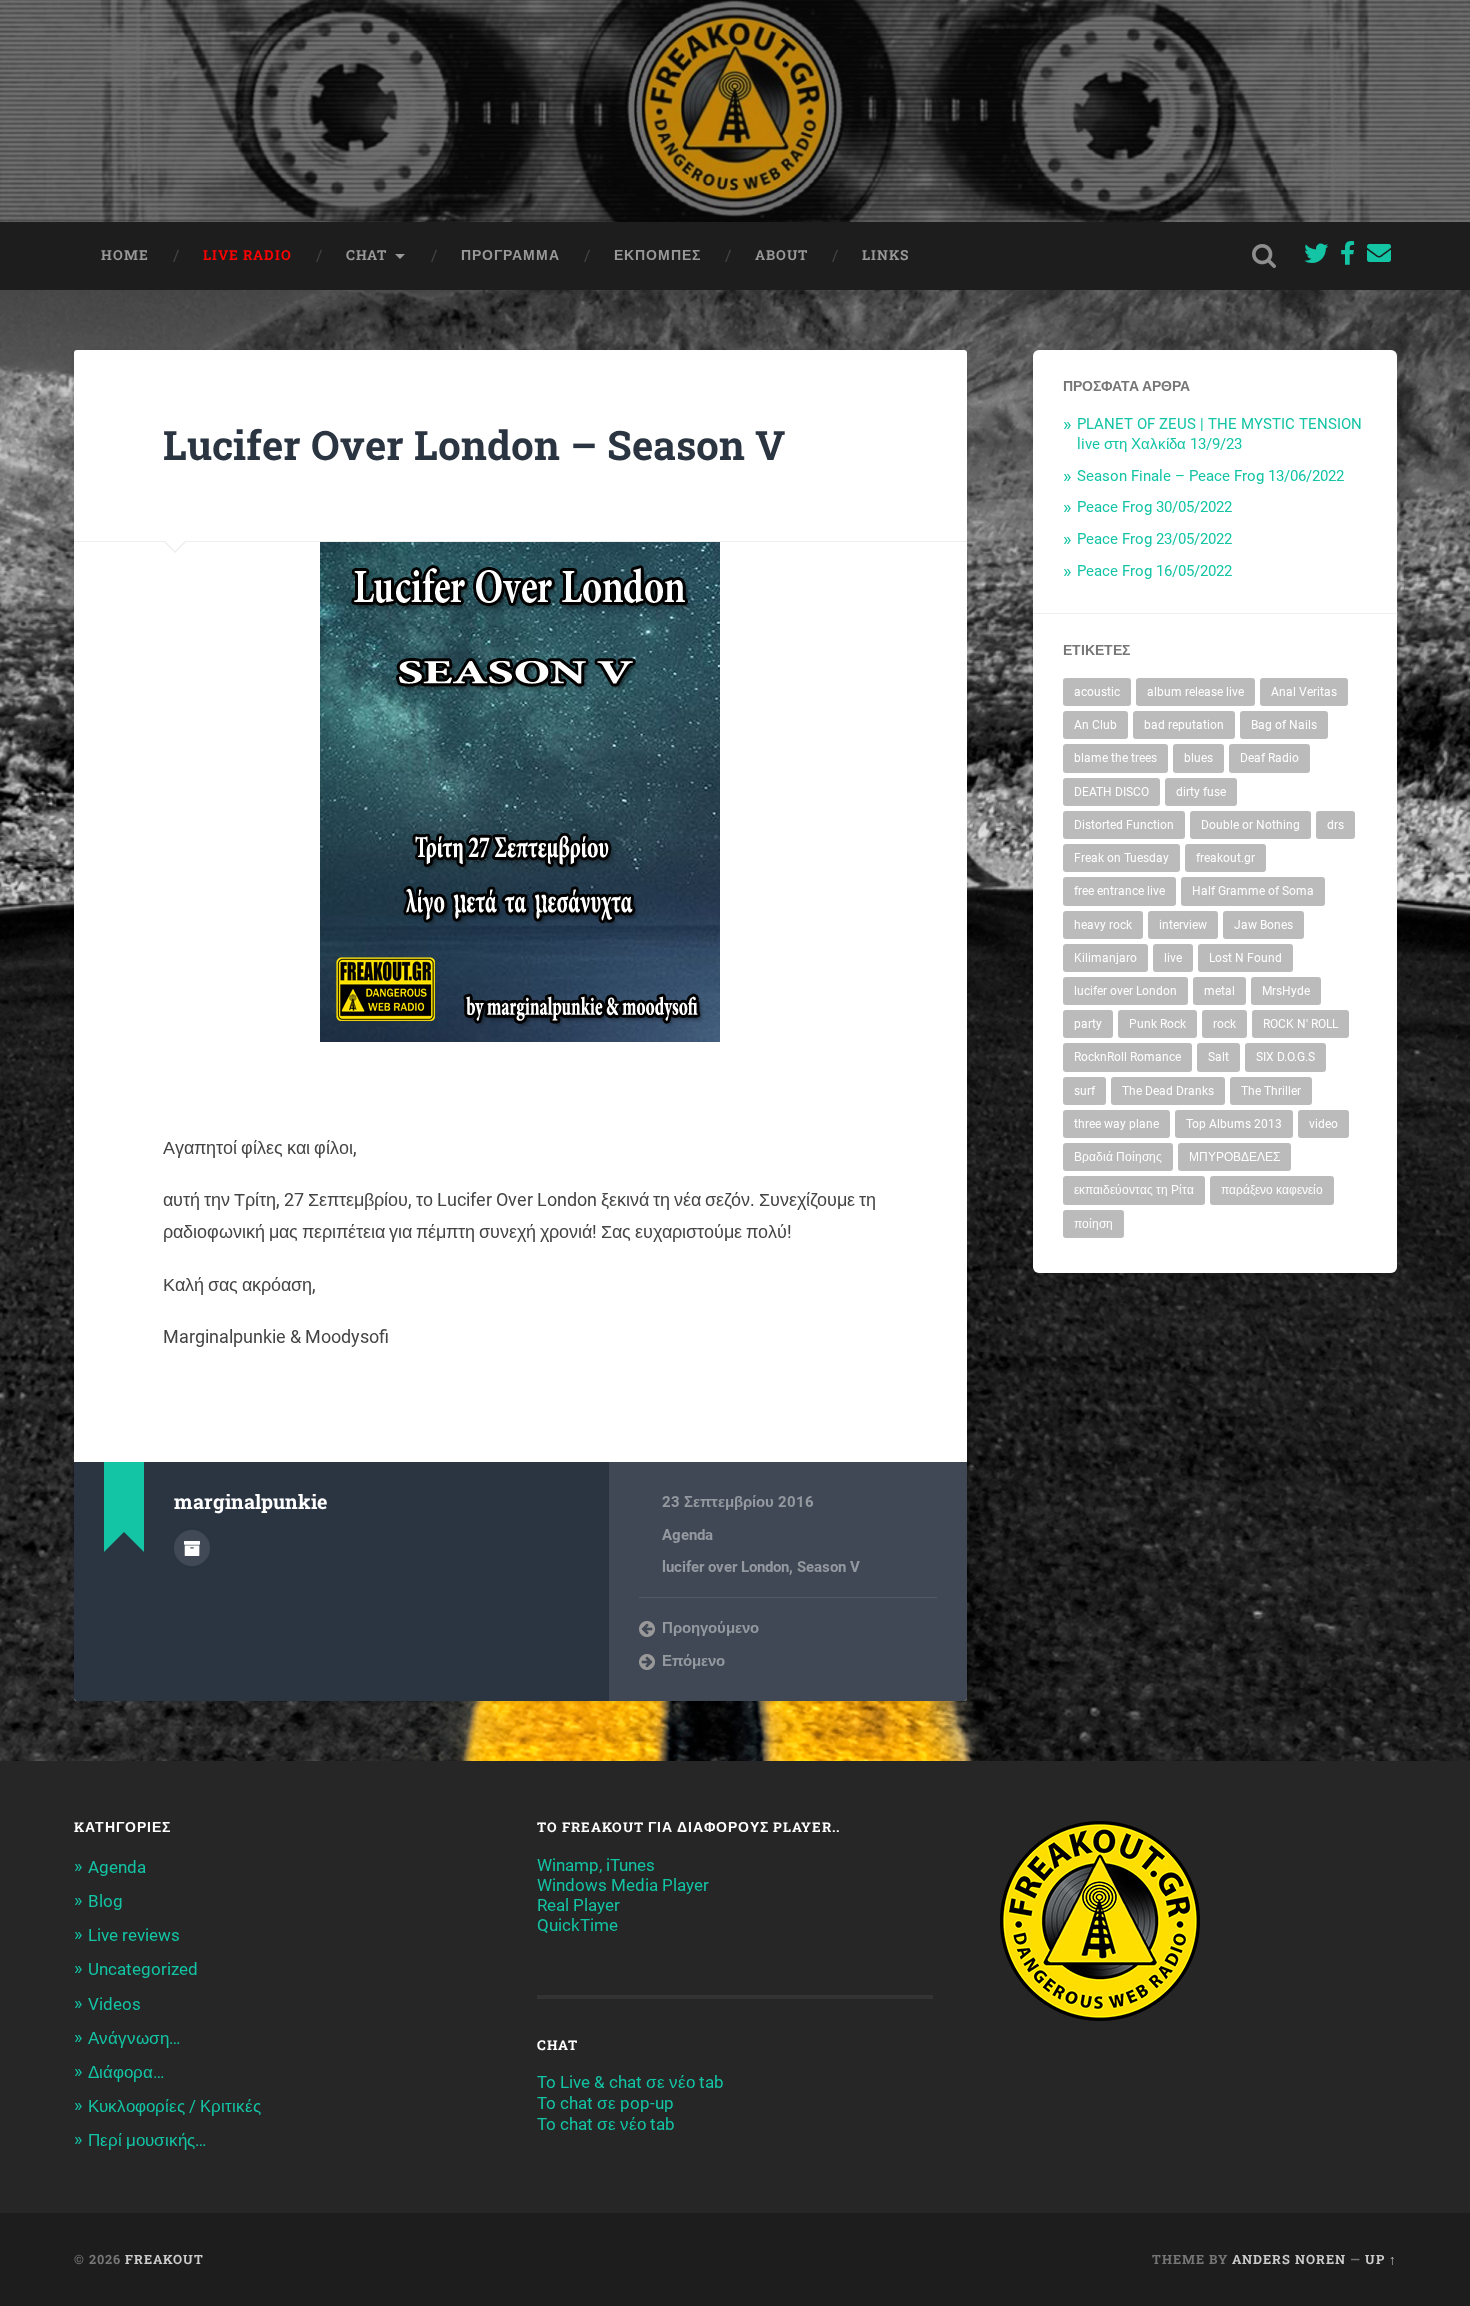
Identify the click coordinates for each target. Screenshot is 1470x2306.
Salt (1218, 1057)
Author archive (192, 1548)
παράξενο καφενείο (1272, 1190)
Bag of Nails (1284, 725)
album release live (1195, 692)
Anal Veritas (1304, 692)
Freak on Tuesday (1121, 858)
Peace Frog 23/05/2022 (1154, 539)
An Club (1095, 725)
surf (1084, 1091)
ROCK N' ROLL (1300, 1024)
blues (1198, 758)
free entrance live (1119, 891)
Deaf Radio (1269, 758)
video (1323, 1124)
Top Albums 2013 (1234, 1124)
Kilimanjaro (1105, 958)
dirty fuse (1201, 792)
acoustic (1097, 692)
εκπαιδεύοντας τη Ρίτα (1134, 1190)
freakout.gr (1225, 858)
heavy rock (1103, 925)
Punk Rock (1157, 1024)
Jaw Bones (1263, 925)
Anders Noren (1289, 2259)
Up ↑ (1381, 2259)
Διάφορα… (126, 2072)
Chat (366, 255)
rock (1224, 1024)
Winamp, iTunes (596, 1865)
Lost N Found (1245, 958)
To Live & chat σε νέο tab (630, 2082)
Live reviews (134, 1935)
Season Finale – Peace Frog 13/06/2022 (1210, 476)
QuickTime (577, 1925)
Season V (828, 1567)
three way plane (1116, 1124)
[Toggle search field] (1264, 256)
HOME (125, 255)
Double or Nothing (1250, 825)
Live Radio (247, 255)
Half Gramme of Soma (1253, 891)
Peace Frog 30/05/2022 (1154, 507)
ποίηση (1093, 1224)
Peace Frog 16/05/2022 (1154, 571)
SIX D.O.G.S (1285, 1057)
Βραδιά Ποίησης (1118, 1157)
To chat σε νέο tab (606, 2124)
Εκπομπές (657, 255)
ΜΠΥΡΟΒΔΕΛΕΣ (1234, 1157)
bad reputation (1184, 725)
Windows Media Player (623, 1885)
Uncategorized (143, 1969)
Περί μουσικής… (147, 2140)
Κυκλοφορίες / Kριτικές (174, 2106)
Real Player (578, 1905)
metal (1219, 991)
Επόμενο (693, 1661)
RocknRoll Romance (1127, 1057)
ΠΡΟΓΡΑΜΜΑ (510, 255)
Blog (105, 1901)
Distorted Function (1124, 825)
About (781, 255)
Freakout (164, 2259)
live (1173, 958)
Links (885, 255)
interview (1183, 925)
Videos (114, 2004)
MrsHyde (1286, 991)
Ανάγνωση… (134, 2038)
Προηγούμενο (710, 1628)
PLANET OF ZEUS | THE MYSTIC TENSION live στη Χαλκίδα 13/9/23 (1219, 434)
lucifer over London (725, 1567)
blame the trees (1115, 758)
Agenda (687, 1535)
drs (1335, 825)
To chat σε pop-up (605, 2103)
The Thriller (1271, 1091)
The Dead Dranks (1168, 1091)
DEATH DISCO (1111, 792)
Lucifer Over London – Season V (474, 444)
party (1088, 1024)
